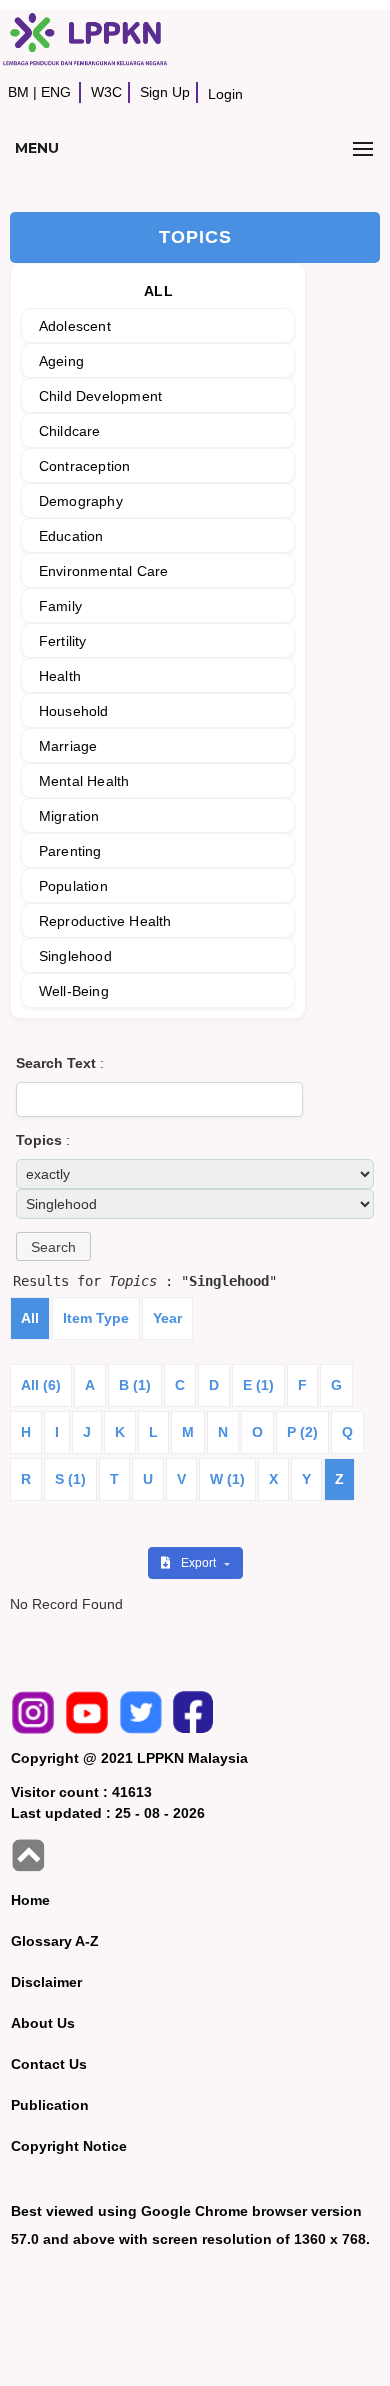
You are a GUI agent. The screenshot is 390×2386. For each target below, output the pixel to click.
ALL (158, 291)
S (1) (70, 1479)
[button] (53, 1246)
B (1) (135, 1385)
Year (167, 1318)
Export (200, 1563)
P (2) (302, 1432)
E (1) (258, 1385)
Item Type (96, 1318)
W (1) (227, 1479)
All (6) (41, 1385)
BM (18, 92)
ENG (56, 92)
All (30, 1318)
